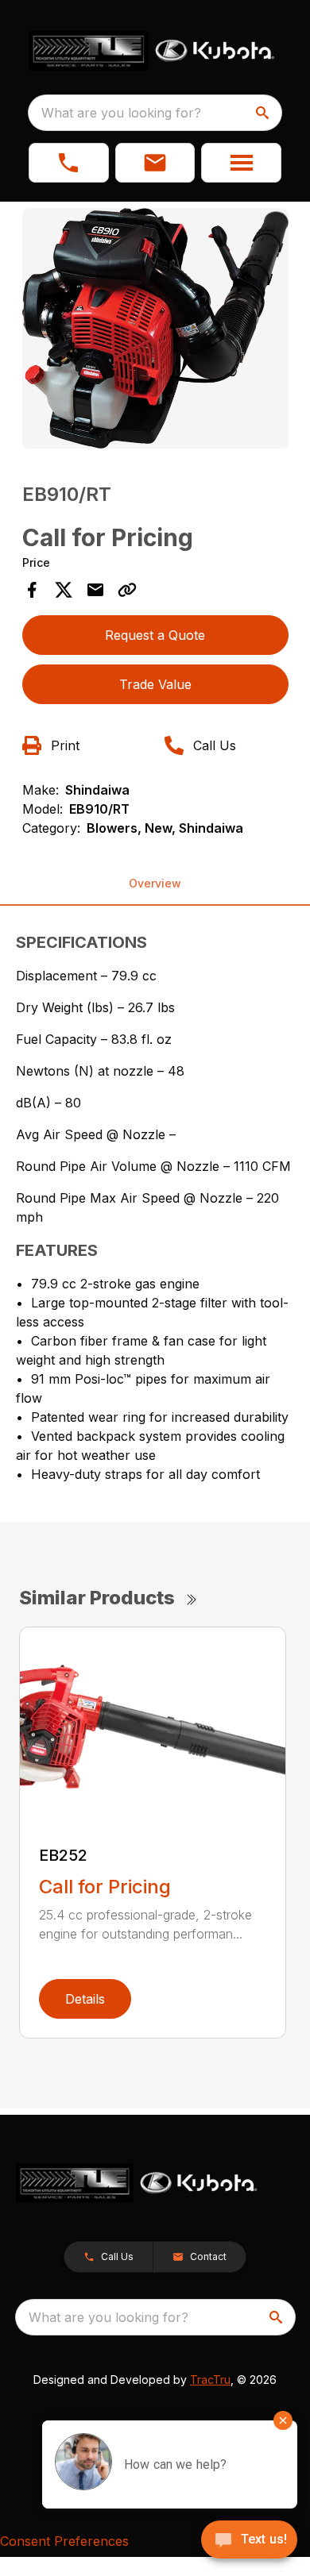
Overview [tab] (155, 883)
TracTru (210, 2380)
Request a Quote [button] (155, 635)
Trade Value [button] (155, 684)
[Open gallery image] (155, 329)
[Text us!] (249, 2541)
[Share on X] (64, 590)
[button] (69, 163)
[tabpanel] (155, 331)
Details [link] (85, 1999)
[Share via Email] (95, 590)
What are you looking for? (121, 113)
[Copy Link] (127, 590)
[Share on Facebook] (32, 590)
